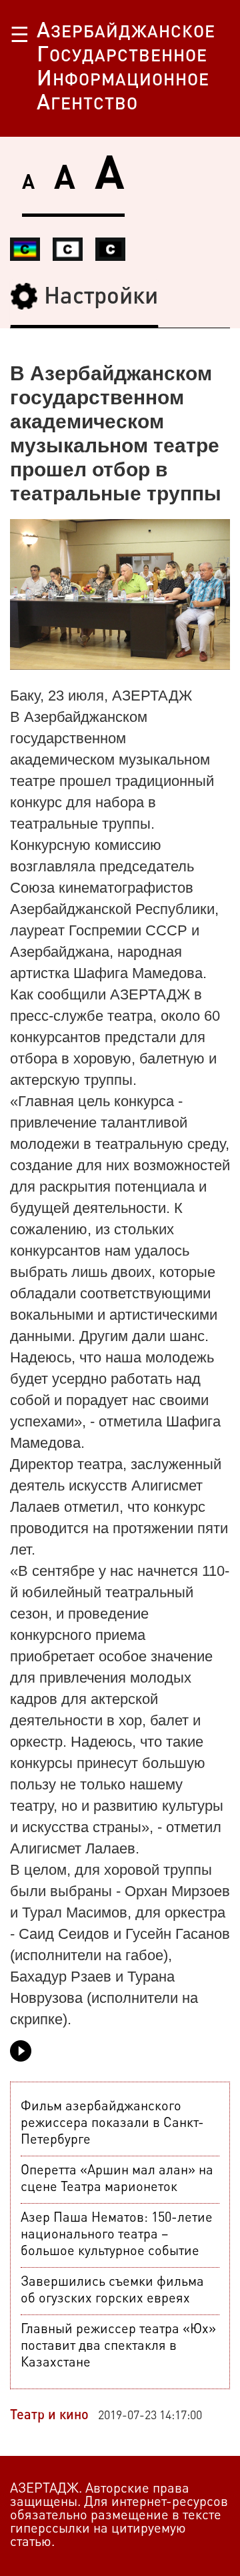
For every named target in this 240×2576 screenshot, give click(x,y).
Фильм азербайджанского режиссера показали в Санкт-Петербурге (112, 2124)
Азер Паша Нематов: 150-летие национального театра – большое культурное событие (117, 2235)
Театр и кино (49, 2416)
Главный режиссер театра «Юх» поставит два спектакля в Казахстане (118, 2346)
